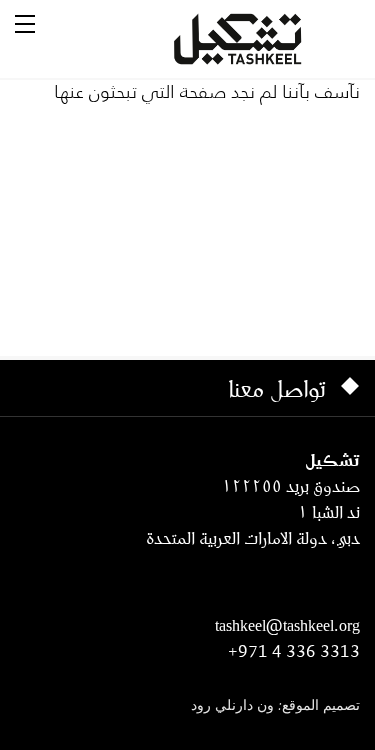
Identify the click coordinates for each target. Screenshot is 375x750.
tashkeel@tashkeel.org (287, 625)
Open (25, 24)
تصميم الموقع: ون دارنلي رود (275, 706)
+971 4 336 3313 (294, 651)
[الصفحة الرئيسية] (262, 39)
